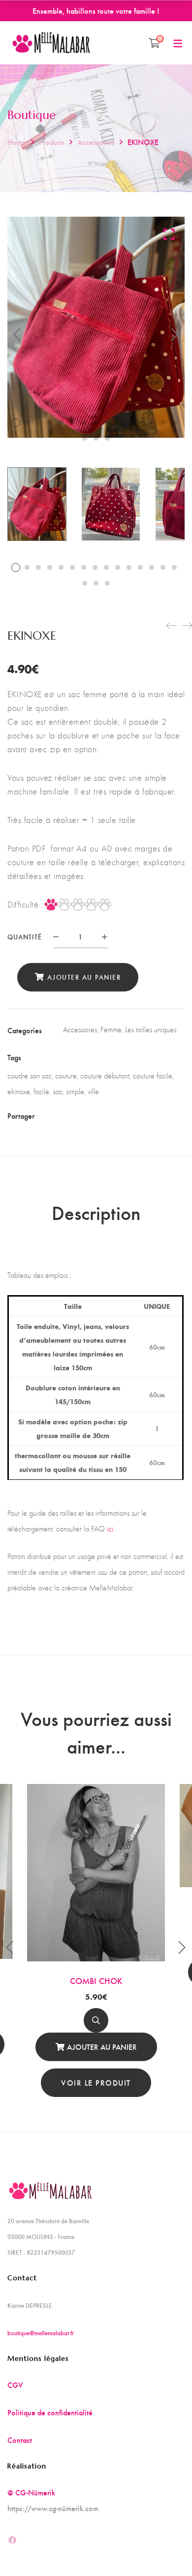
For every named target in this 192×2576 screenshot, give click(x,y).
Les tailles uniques (151, 1030)
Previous (17, 335)
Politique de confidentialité (50, 2412)
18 (107, 438)
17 (96, 438)
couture (66, 1076)
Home (17, 142)
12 (140, 423)
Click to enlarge (169, 234)
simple (75, 1091)
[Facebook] (69, 1115)
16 (85, 438)
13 (152, 423)
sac (58, 1091)
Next (175, 335)
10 (118, 423)
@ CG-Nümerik (31, 2492)
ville (93, 1091)
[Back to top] (165, 2549)
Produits (52, 142)
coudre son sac (30, 1076)
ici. (111, 1529)
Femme (111, 1030)
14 (163, 423)
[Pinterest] (121, 1115)
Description (96, 1212)
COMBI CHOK (96, 1980)
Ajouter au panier (84, 977)
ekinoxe (19, 1091)
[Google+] (103, 1115)
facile (41, 1091)
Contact (20, 2440)
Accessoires (96, 142)
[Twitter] (86, 1115)
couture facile (153, 1076)
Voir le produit (96, 2082)
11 (129, 423)
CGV (15, 2385)
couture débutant (105, 1076)
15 (174, 423)
